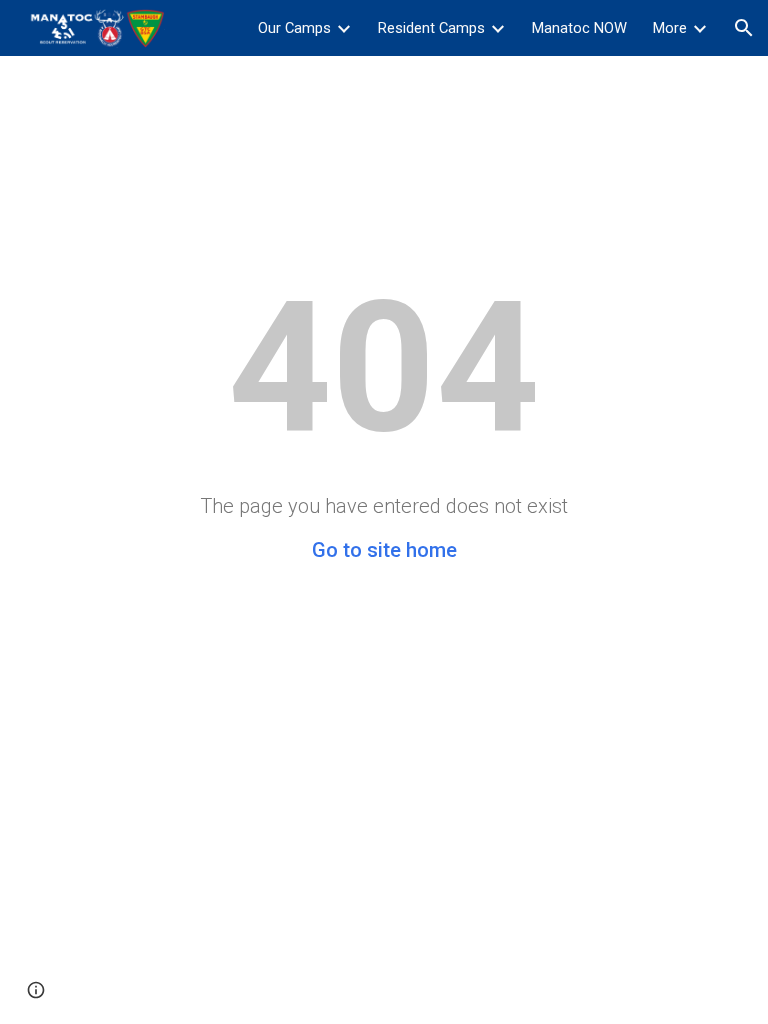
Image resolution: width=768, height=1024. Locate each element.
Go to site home (384, 550)
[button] (744, 28)
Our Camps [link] (294, 28)
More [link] (670, 28)
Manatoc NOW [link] (579, 28)
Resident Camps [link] (431, 28)
